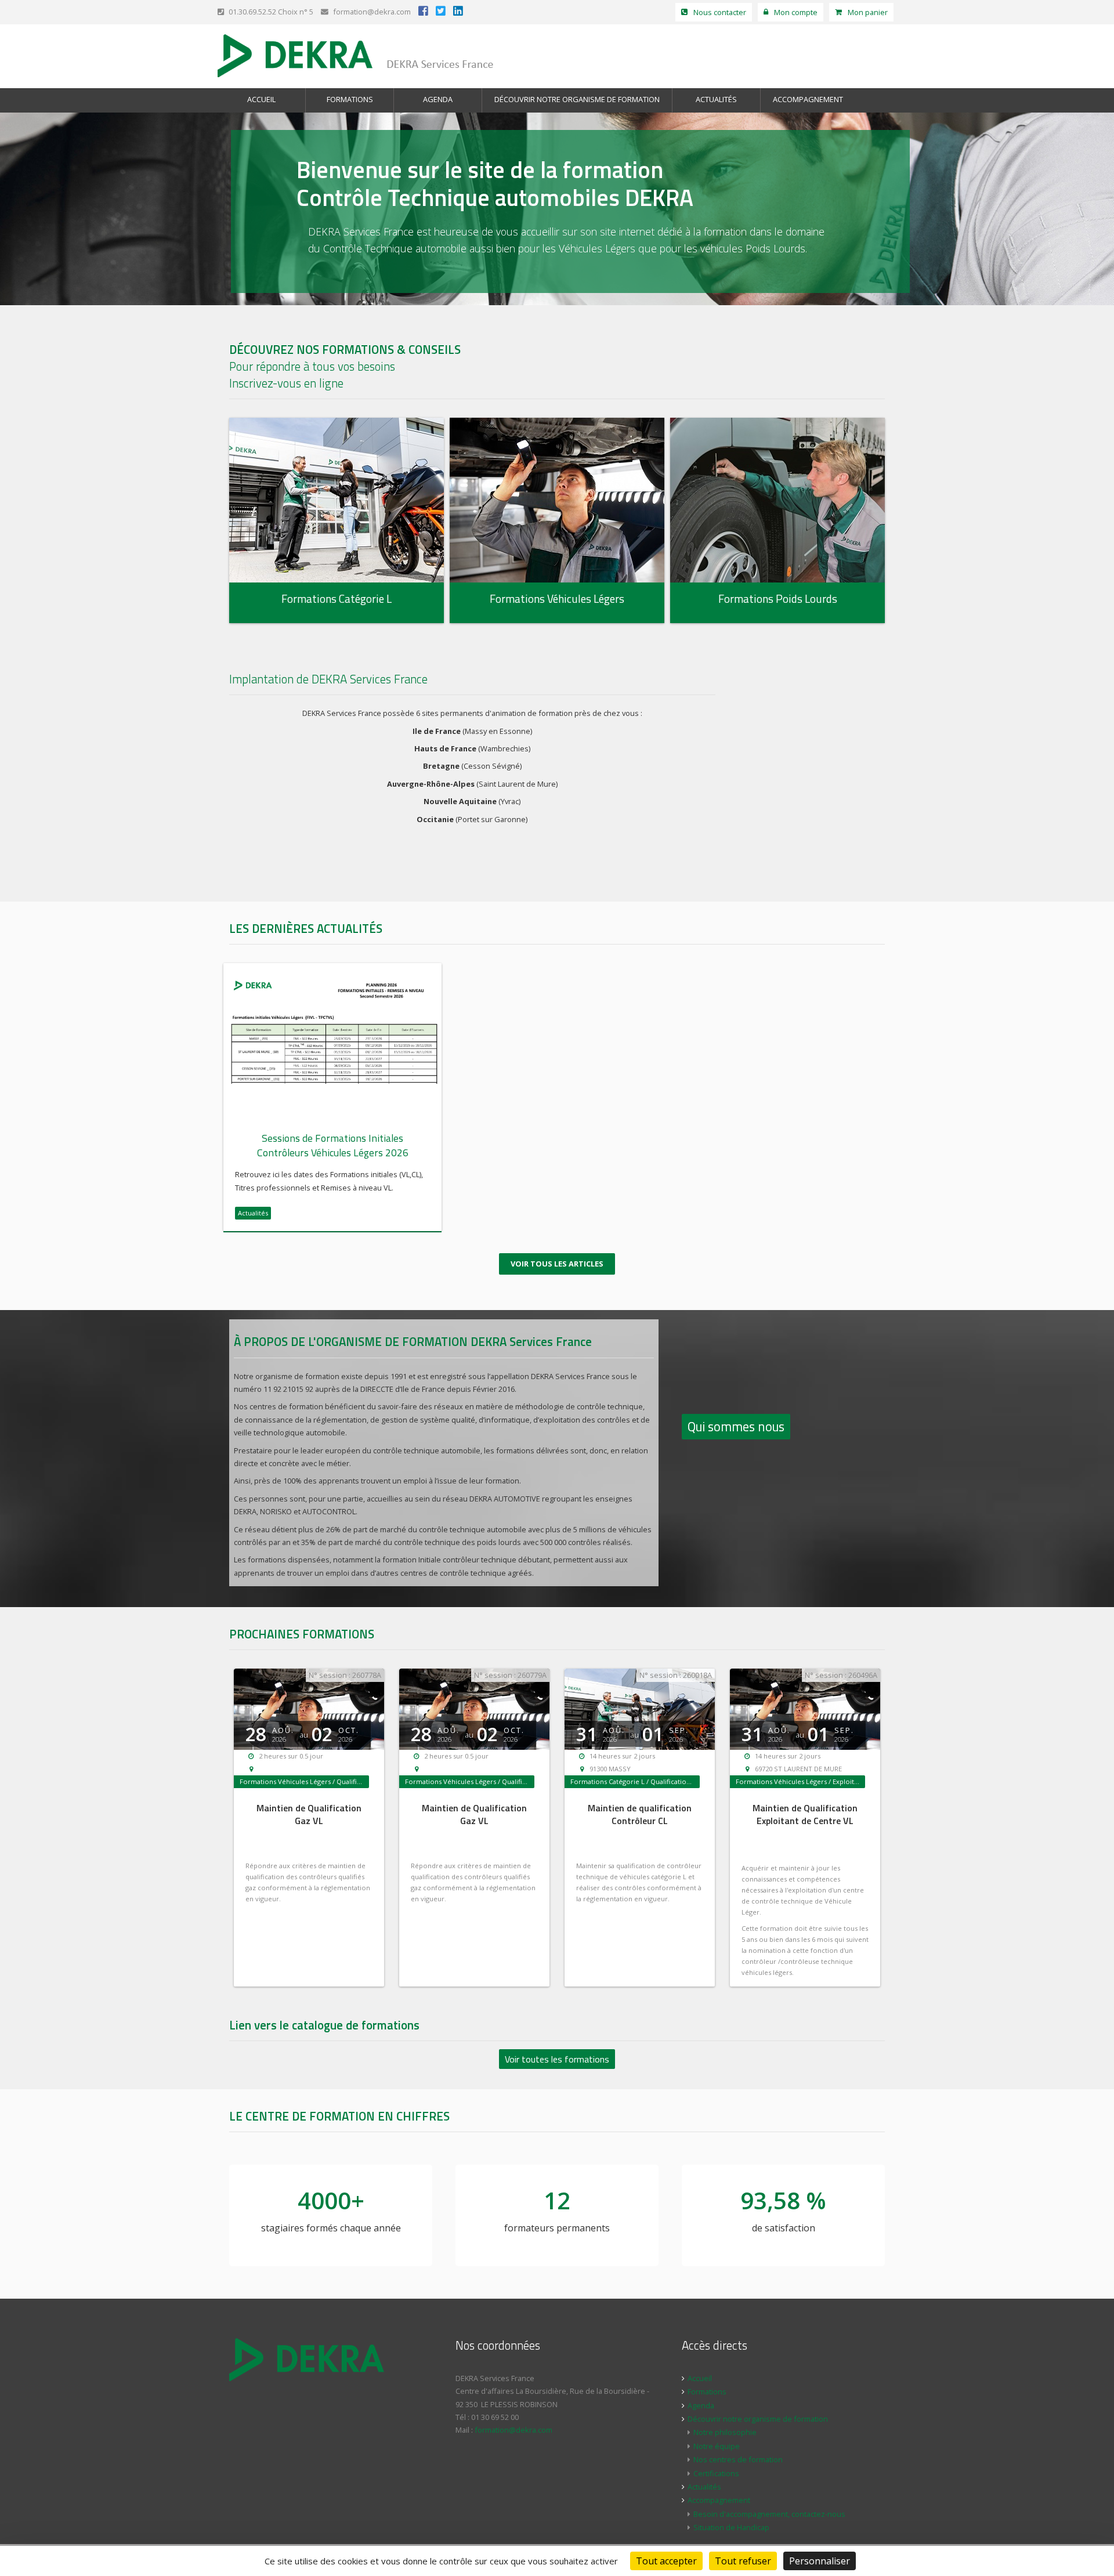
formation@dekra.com (371, 12)
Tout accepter (666, 2561)
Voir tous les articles (557, 1264)
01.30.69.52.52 (252, 12)
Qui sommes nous (736, 1427)
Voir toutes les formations (557, 2059)
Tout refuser (743, 2561)
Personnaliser (820, 2561)
